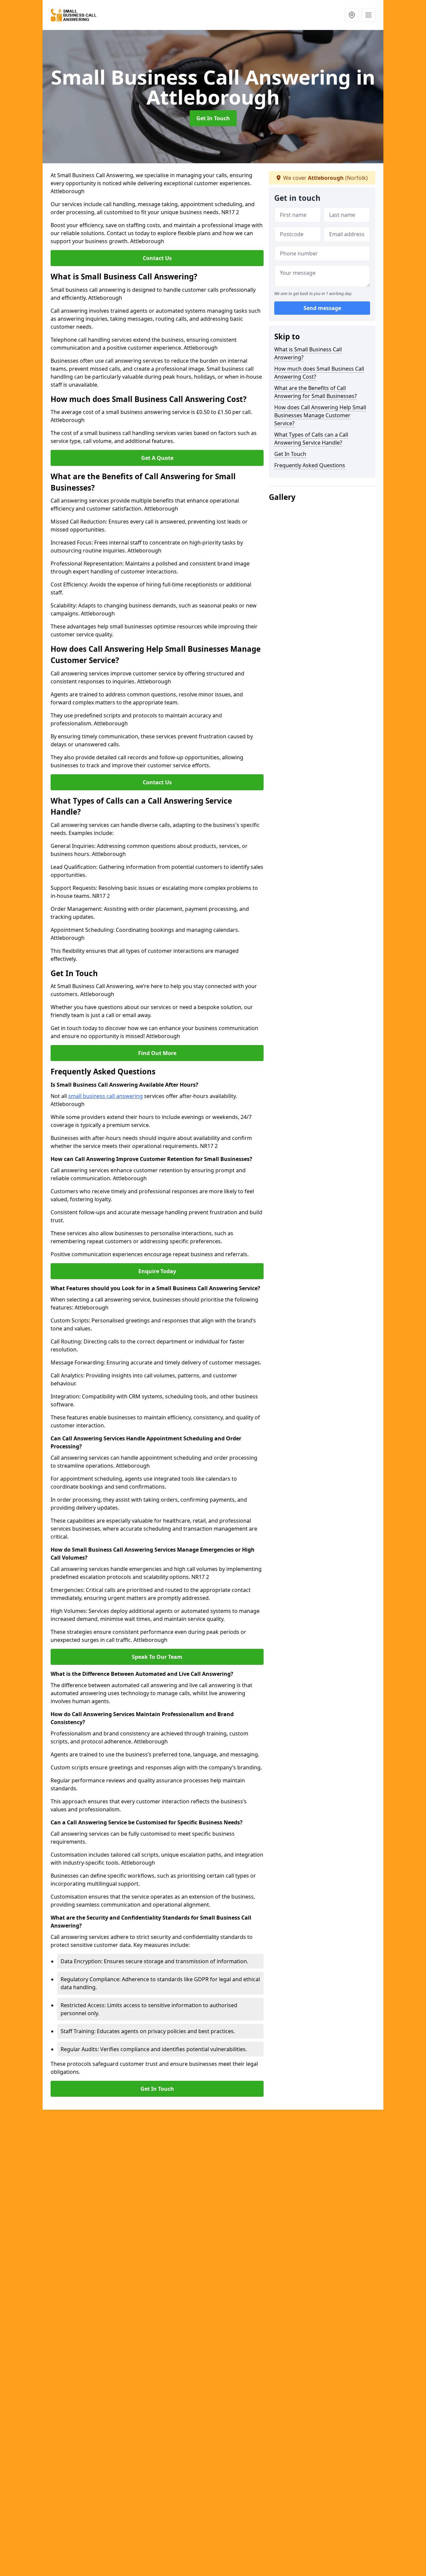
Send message (322, 308)
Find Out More (157, 1053)
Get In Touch (213, 118)
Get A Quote (157, 458)
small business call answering (106, 1096)
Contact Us (157, 258)
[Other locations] (352, 15)
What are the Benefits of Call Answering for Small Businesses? (316, 392)
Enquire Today (157, 1271)
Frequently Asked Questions (310, 465)
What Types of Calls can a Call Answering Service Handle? (311, 439)
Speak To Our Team (157, 1657)
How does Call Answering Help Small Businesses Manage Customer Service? (320, 415)
